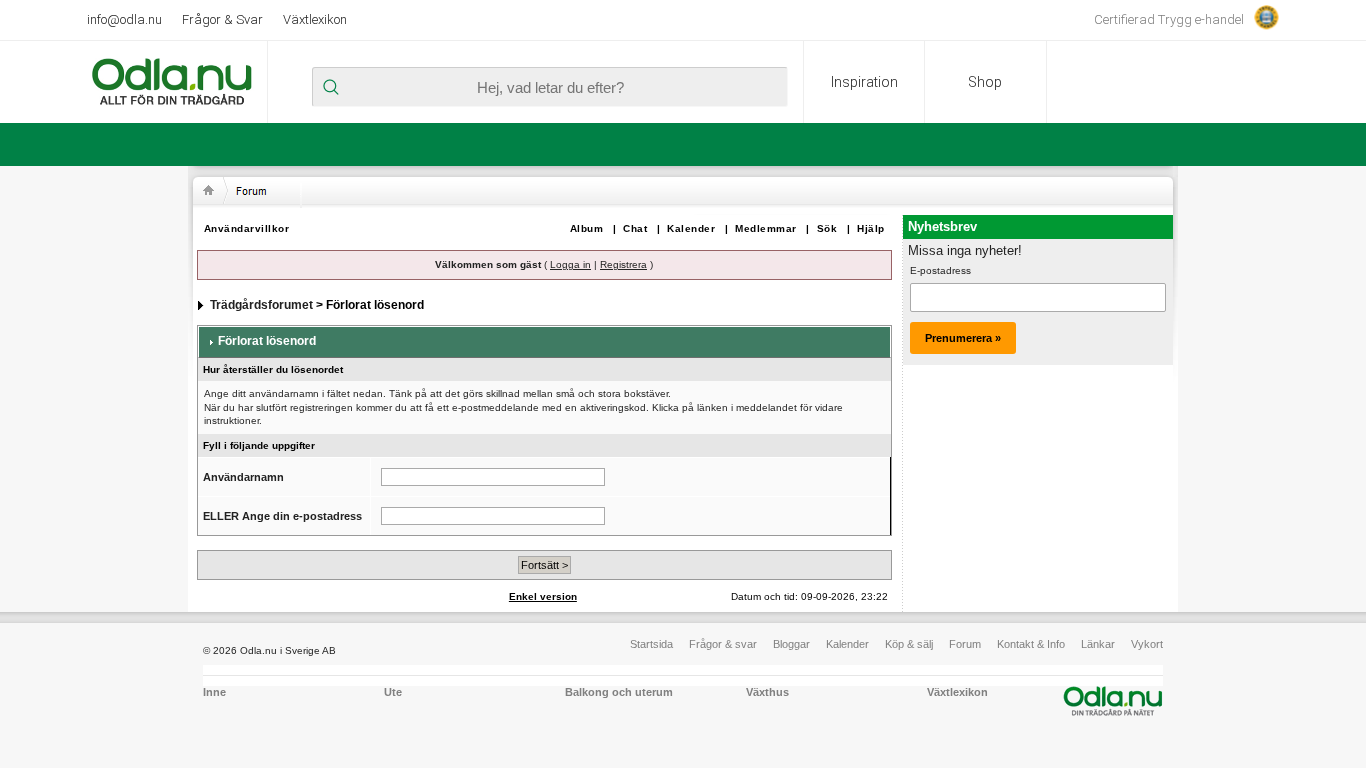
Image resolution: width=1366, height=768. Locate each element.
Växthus (767, 692)
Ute (393, 692)
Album (587, 228)
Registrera (623, 264)
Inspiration (864, 82)
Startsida (651, 644)
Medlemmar (766, 228)
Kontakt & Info (1031, 644)
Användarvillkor (247, 228)
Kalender (691, 228)
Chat (635, 228)
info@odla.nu (124, 19)
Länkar (1098, 644)
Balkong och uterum (619, 692)
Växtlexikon (315, 19)
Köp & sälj (909, 644)
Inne (214, 692)
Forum (965, 644)
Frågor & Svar (222, 19)
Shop (985, 82)
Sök (827, 228)
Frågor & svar (723, 644)
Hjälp (871, 228)
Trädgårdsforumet (261, 305)
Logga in (570, 264)
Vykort (1147, 644)
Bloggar (791, 644)
